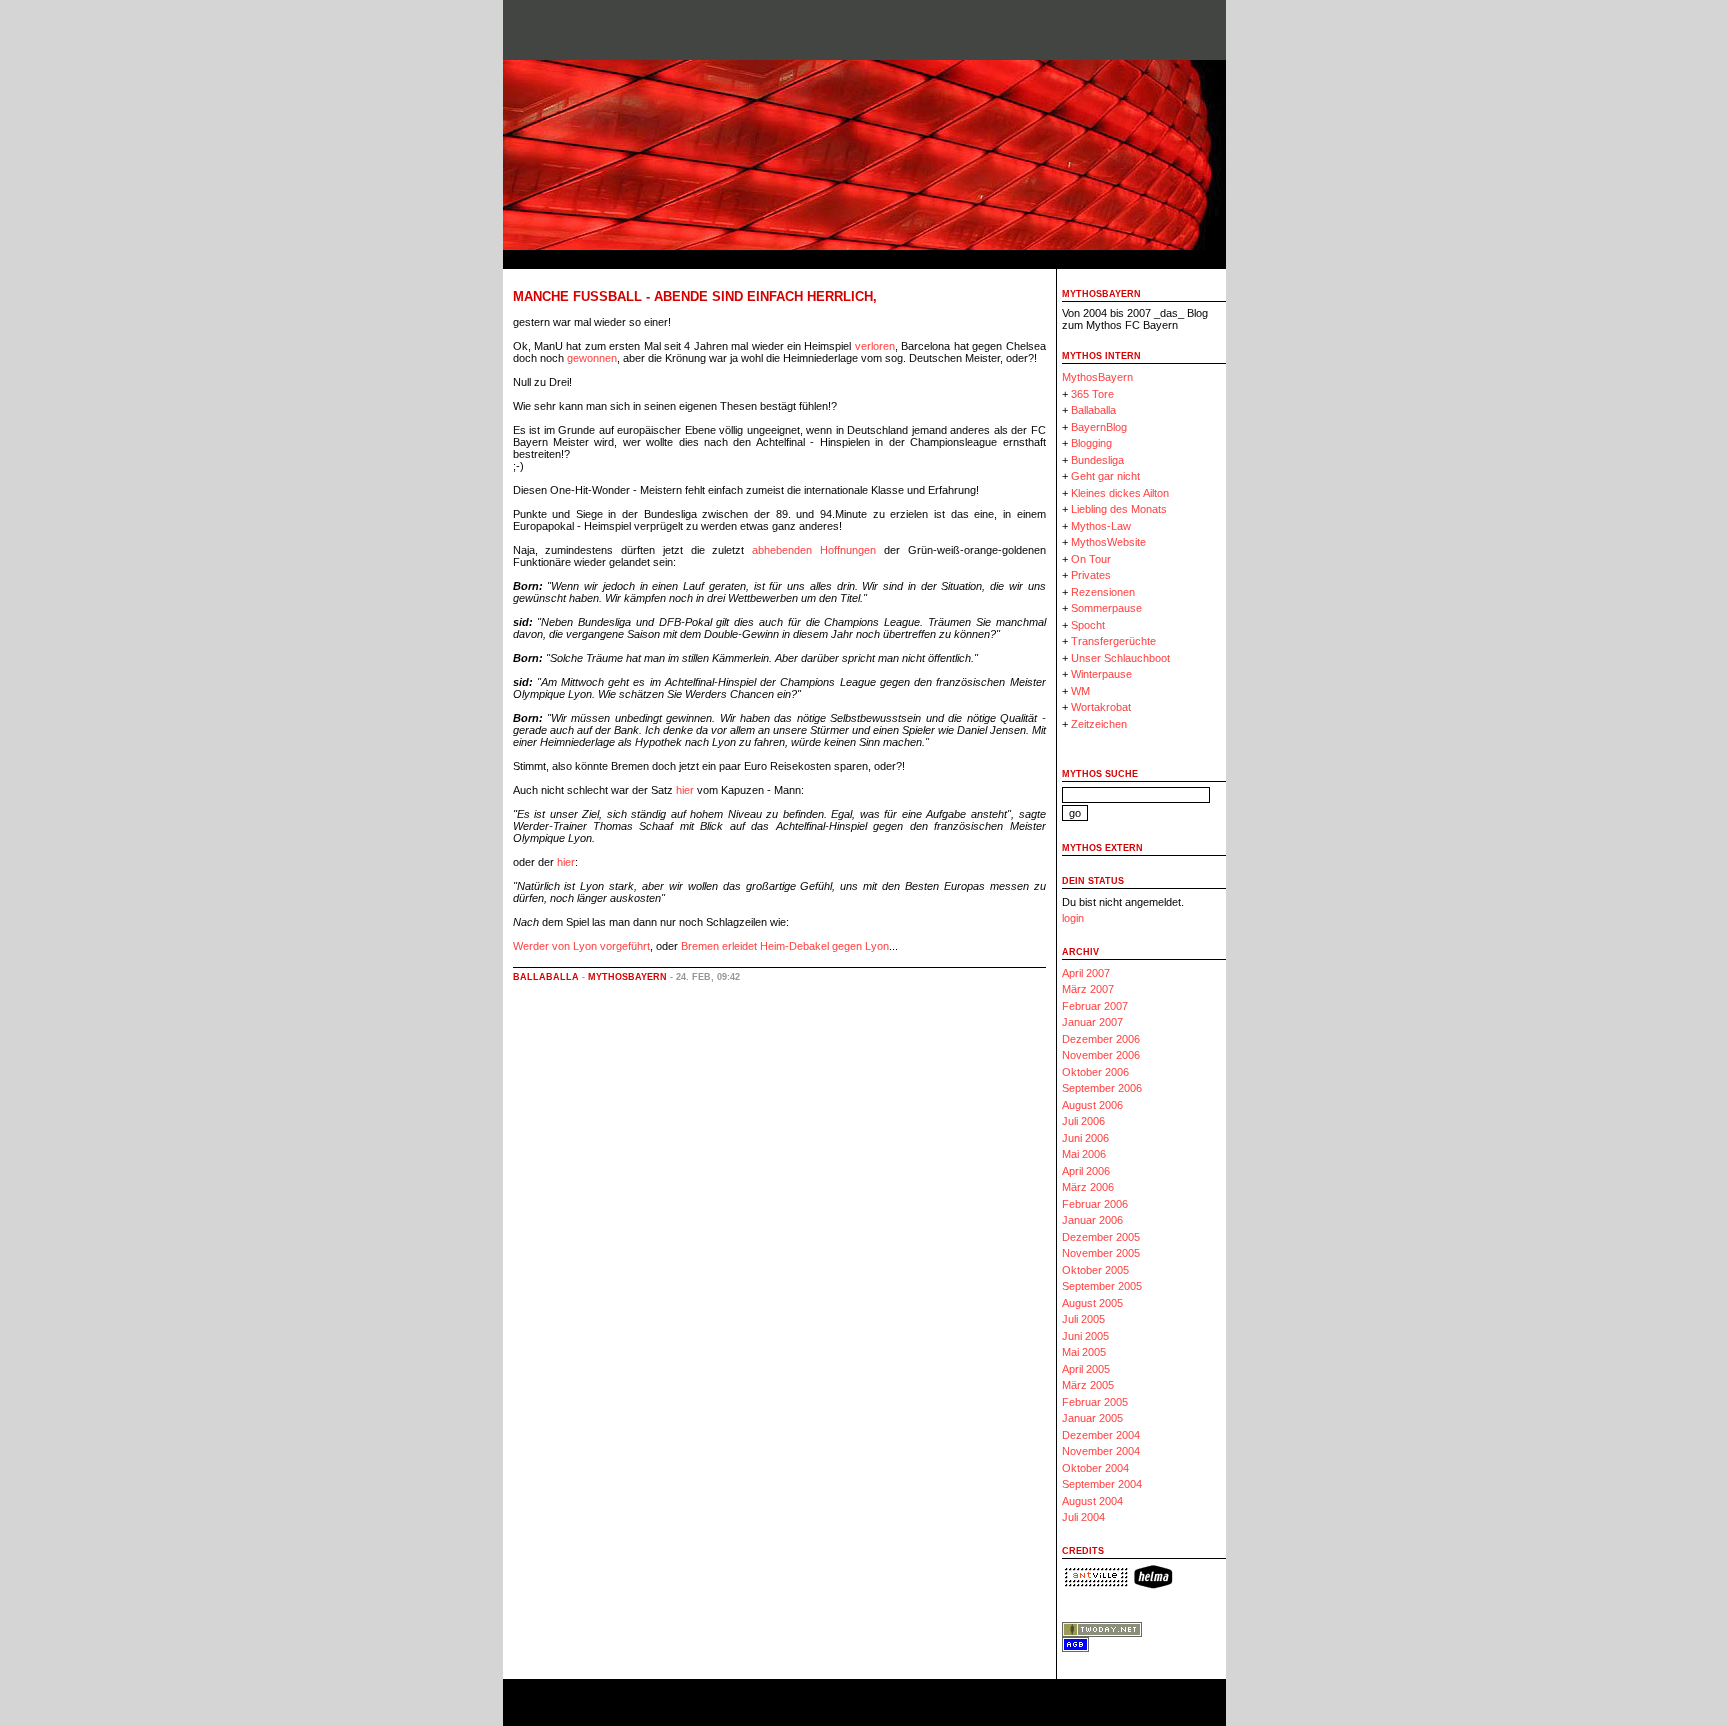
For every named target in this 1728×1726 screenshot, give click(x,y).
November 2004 (1101, 1451)
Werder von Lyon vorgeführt (581, 946)
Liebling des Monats (1119, 509)
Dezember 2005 (1101, 1237)
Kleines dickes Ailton (1120, 493)
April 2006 (1086, 1171)
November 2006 (1101, 1055)
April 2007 (1086, 973)
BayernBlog (1099, 427)
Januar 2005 (1092, 1418)
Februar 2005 (1095, 1402)
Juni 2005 (1085, 1336)
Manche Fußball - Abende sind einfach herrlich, (695, 296)
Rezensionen (1103, 592)
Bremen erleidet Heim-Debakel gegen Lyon (785, 946)
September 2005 (1102, 1286)
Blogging (1091, 443)
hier (685, 790)
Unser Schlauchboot (1120, 658)
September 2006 (1102, 1088)
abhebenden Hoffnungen (814, 550)
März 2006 (1088, 1187)
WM (1080, 691)
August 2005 (1092, 1303)
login (1073, 918)
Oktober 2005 (1095, 1270)
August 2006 (1092, 1105)
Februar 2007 (1095, 1006)
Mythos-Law (1101, 526)
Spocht (1088, 625)
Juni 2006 (1085, 1138)
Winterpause (1101, 674)
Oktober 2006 (1095, 1072)
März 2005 (1088, 1385)
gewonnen (592, 358)
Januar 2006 (1092, 1220)
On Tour (1091, 559)
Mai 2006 (1084, 1154)
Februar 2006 (1095, 1204)
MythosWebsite (1108, 542)
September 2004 (1102, 1484)
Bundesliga (1097, 460)
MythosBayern (627, 977)
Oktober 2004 (1095, 1468)
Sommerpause (1106, 608)
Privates (1091, 575)
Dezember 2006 (1101, 1039)
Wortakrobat (1101, 707)
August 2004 (1092, 1501)
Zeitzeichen (1099, 724)
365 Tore (1092, 394)
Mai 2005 (1084, 1352)
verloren (875, 346)
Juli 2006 (1083, 1121)
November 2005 (1101, 1253)
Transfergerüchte (1113, 641)
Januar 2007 (1092, 1022)
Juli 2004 (1083, 1517)
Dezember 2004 (1101, 1435)
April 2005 (1086, 1369)
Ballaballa (546, 977)
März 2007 (1088, 989)
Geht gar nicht (1105, 476)
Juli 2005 (1083, 1319)
